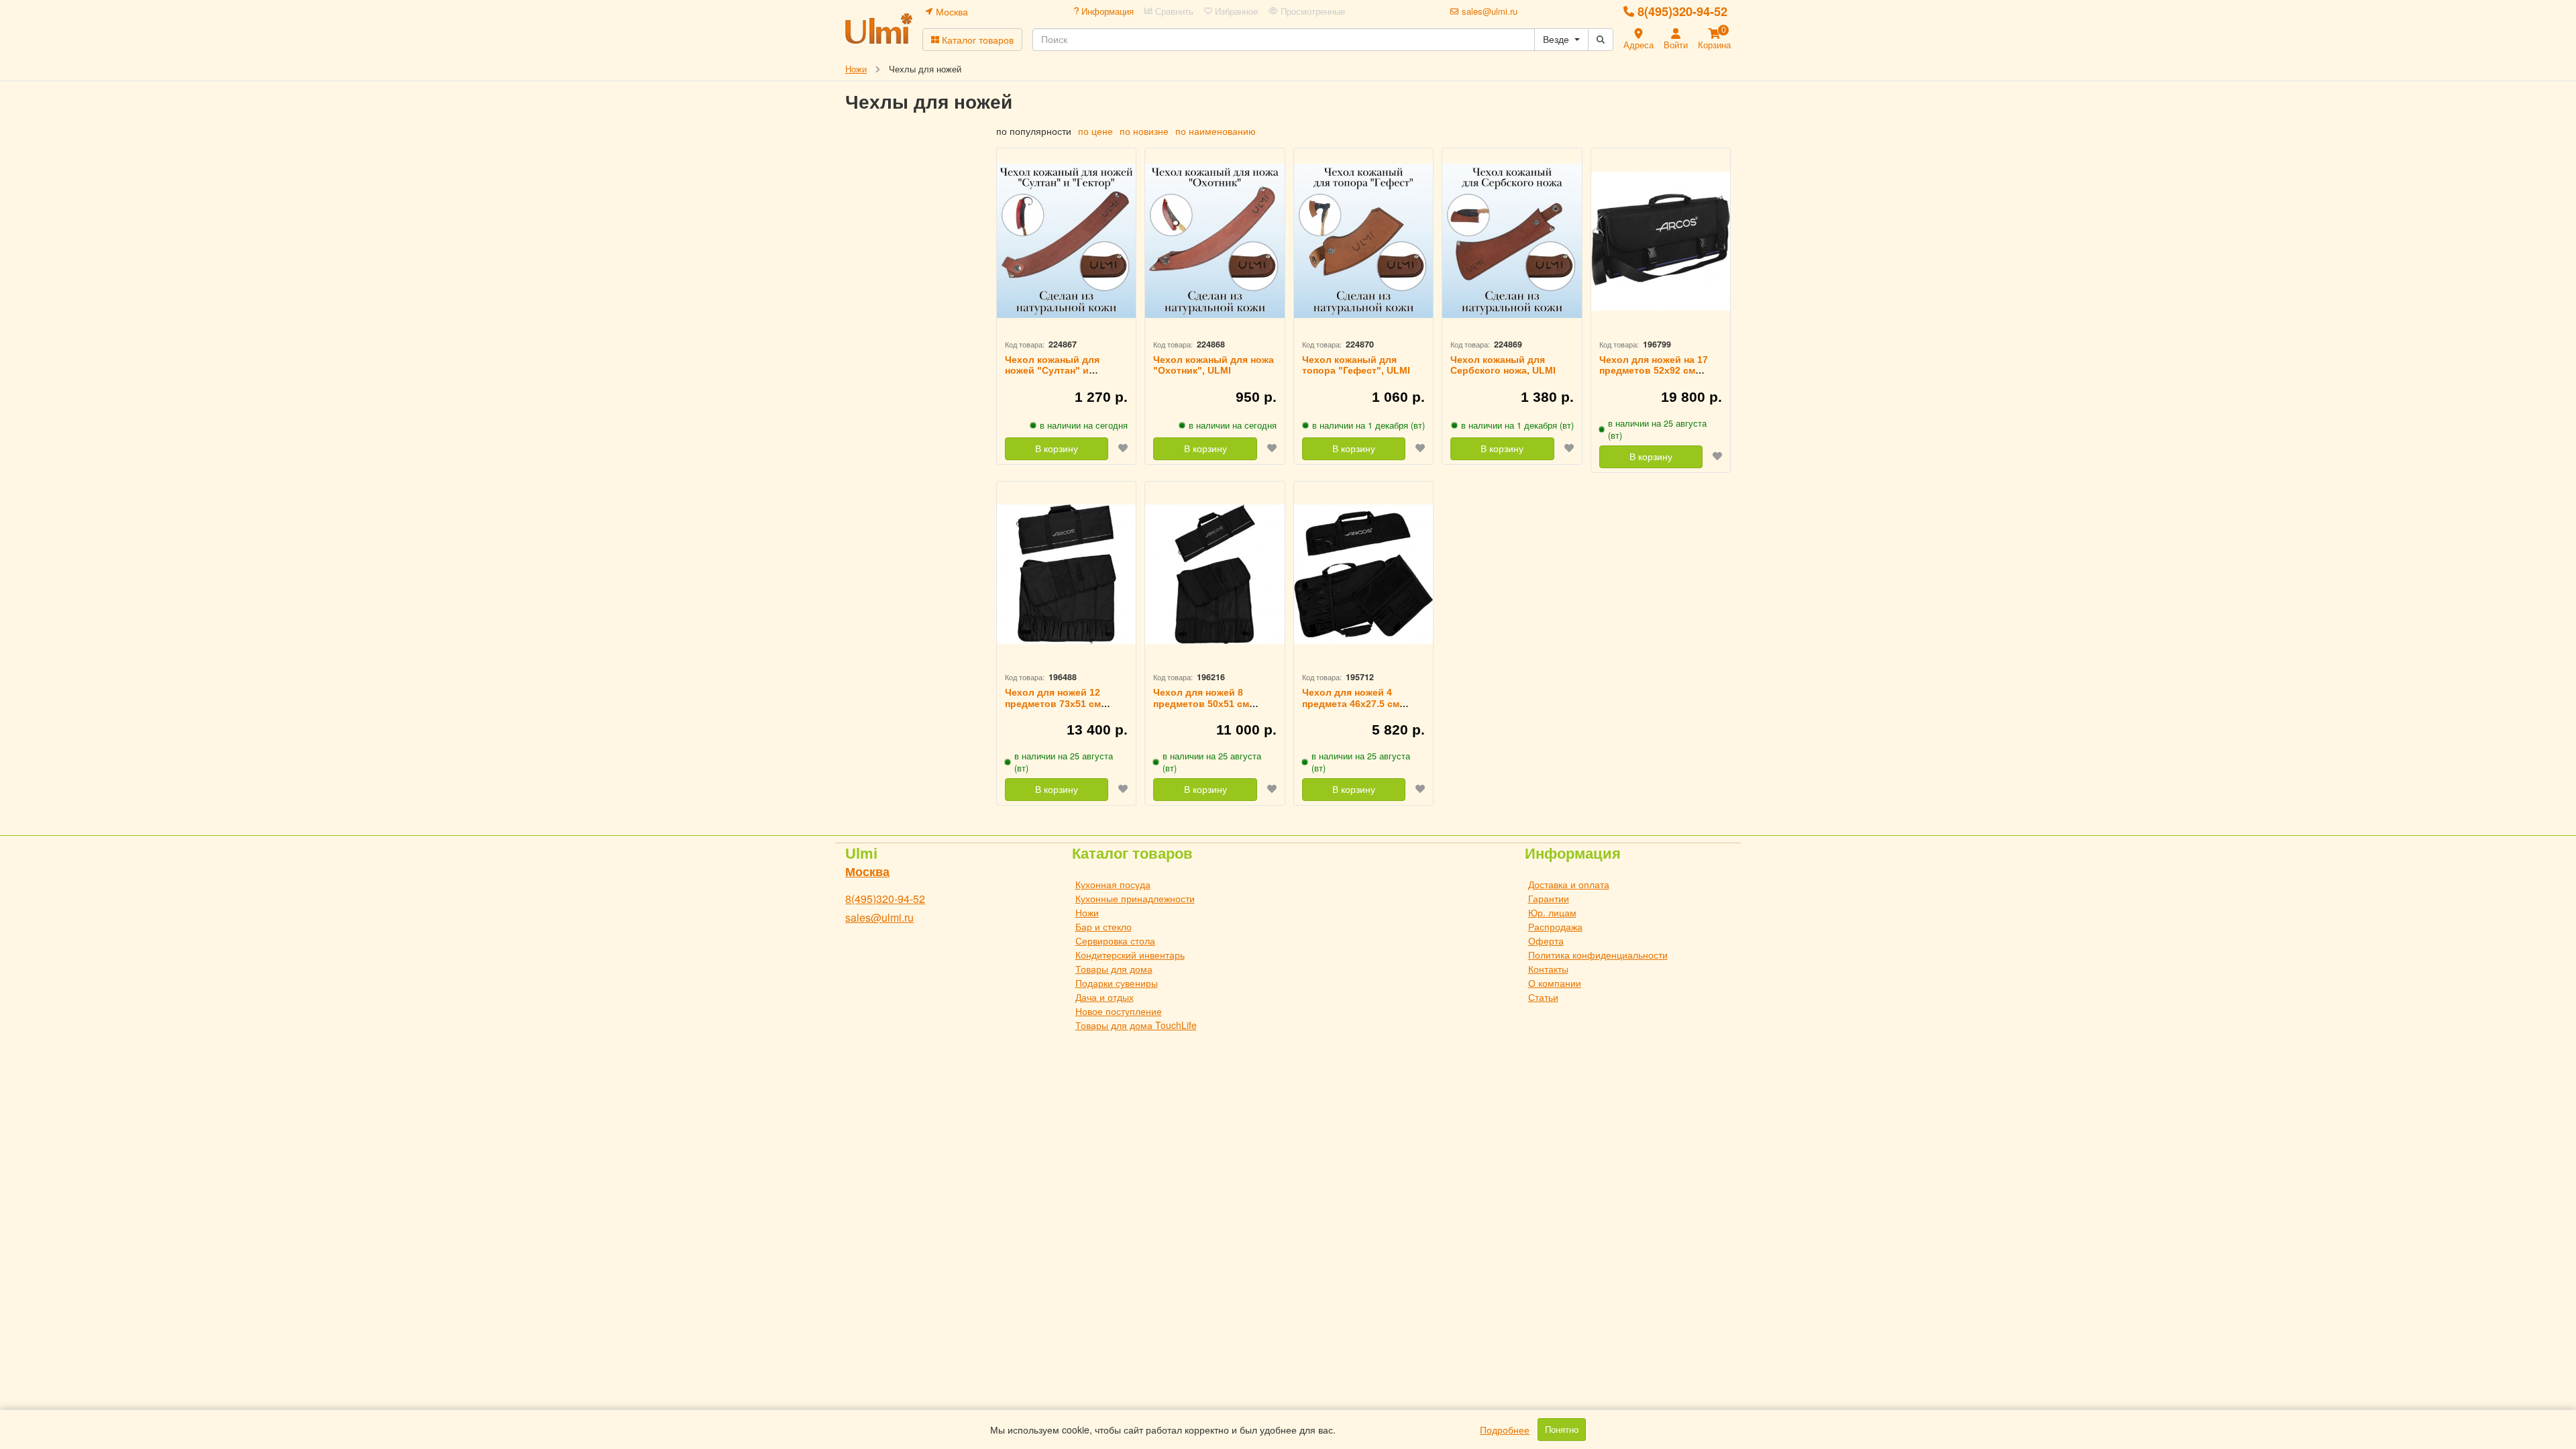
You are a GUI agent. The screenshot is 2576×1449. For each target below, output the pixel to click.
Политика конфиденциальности (1598, 955)
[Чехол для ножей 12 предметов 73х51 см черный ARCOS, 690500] (1066, 575)
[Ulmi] (879, 29)
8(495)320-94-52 (1682, 11)
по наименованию (1216, 131)
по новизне (1144, 131)
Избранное (1235, 11)
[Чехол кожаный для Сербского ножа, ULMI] (1512, 241)
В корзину (1057, 449)
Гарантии (1549, 898)
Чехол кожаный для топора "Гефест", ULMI (1356, 365)
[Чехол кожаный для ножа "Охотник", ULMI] (1215, 241)
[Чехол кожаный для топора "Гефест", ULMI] (1363, 241)
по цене (1095, 131)
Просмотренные (1311, 11)
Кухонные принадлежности (1135, 898)
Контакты (1548, 969)
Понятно (1562, 1430)
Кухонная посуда (1113, 884)
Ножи (1087, 912)
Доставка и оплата (1569, 884)
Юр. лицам (1552, 912)
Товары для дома (1114, 969)
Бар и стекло (1104, 926)
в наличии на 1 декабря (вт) (1368, 425)
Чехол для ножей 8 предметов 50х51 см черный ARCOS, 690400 (1208, 704)
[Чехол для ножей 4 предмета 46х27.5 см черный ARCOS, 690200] (1363, 575)
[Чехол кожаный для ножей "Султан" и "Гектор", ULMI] (1066, 241)
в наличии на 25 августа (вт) (1657, 429)
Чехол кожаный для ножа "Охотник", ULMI (1214, 365)
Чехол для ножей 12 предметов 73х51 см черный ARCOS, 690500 (1060, 704)
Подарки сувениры (1117, 983)
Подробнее (1505, 1430)
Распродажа (1555, 926)
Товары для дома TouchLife (1136, 1025)
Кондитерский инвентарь (1130, 955)
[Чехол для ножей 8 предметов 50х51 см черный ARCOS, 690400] (1215, 575)
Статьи (1543, 997)
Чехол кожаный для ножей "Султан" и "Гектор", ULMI (1052, 371)
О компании (1555, 983)
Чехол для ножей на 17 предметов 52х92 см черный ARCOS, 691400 (1654, 371)
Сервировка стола (1115, 941)
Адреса (1639, 45)
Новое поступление (1119, 1011)
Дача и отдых (1105, 997)
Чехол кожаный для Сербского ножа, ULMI (1503, 365)
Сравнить (1173, 11)
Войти (1676, 45)
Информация (1106, 11)
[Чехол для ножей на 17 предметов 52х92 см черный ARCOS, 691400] (1661, 241)
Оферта (1546, 941)
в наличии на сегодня (1084, 425)
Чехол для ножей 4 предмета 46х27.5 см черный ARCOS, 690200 (1357, 704)
